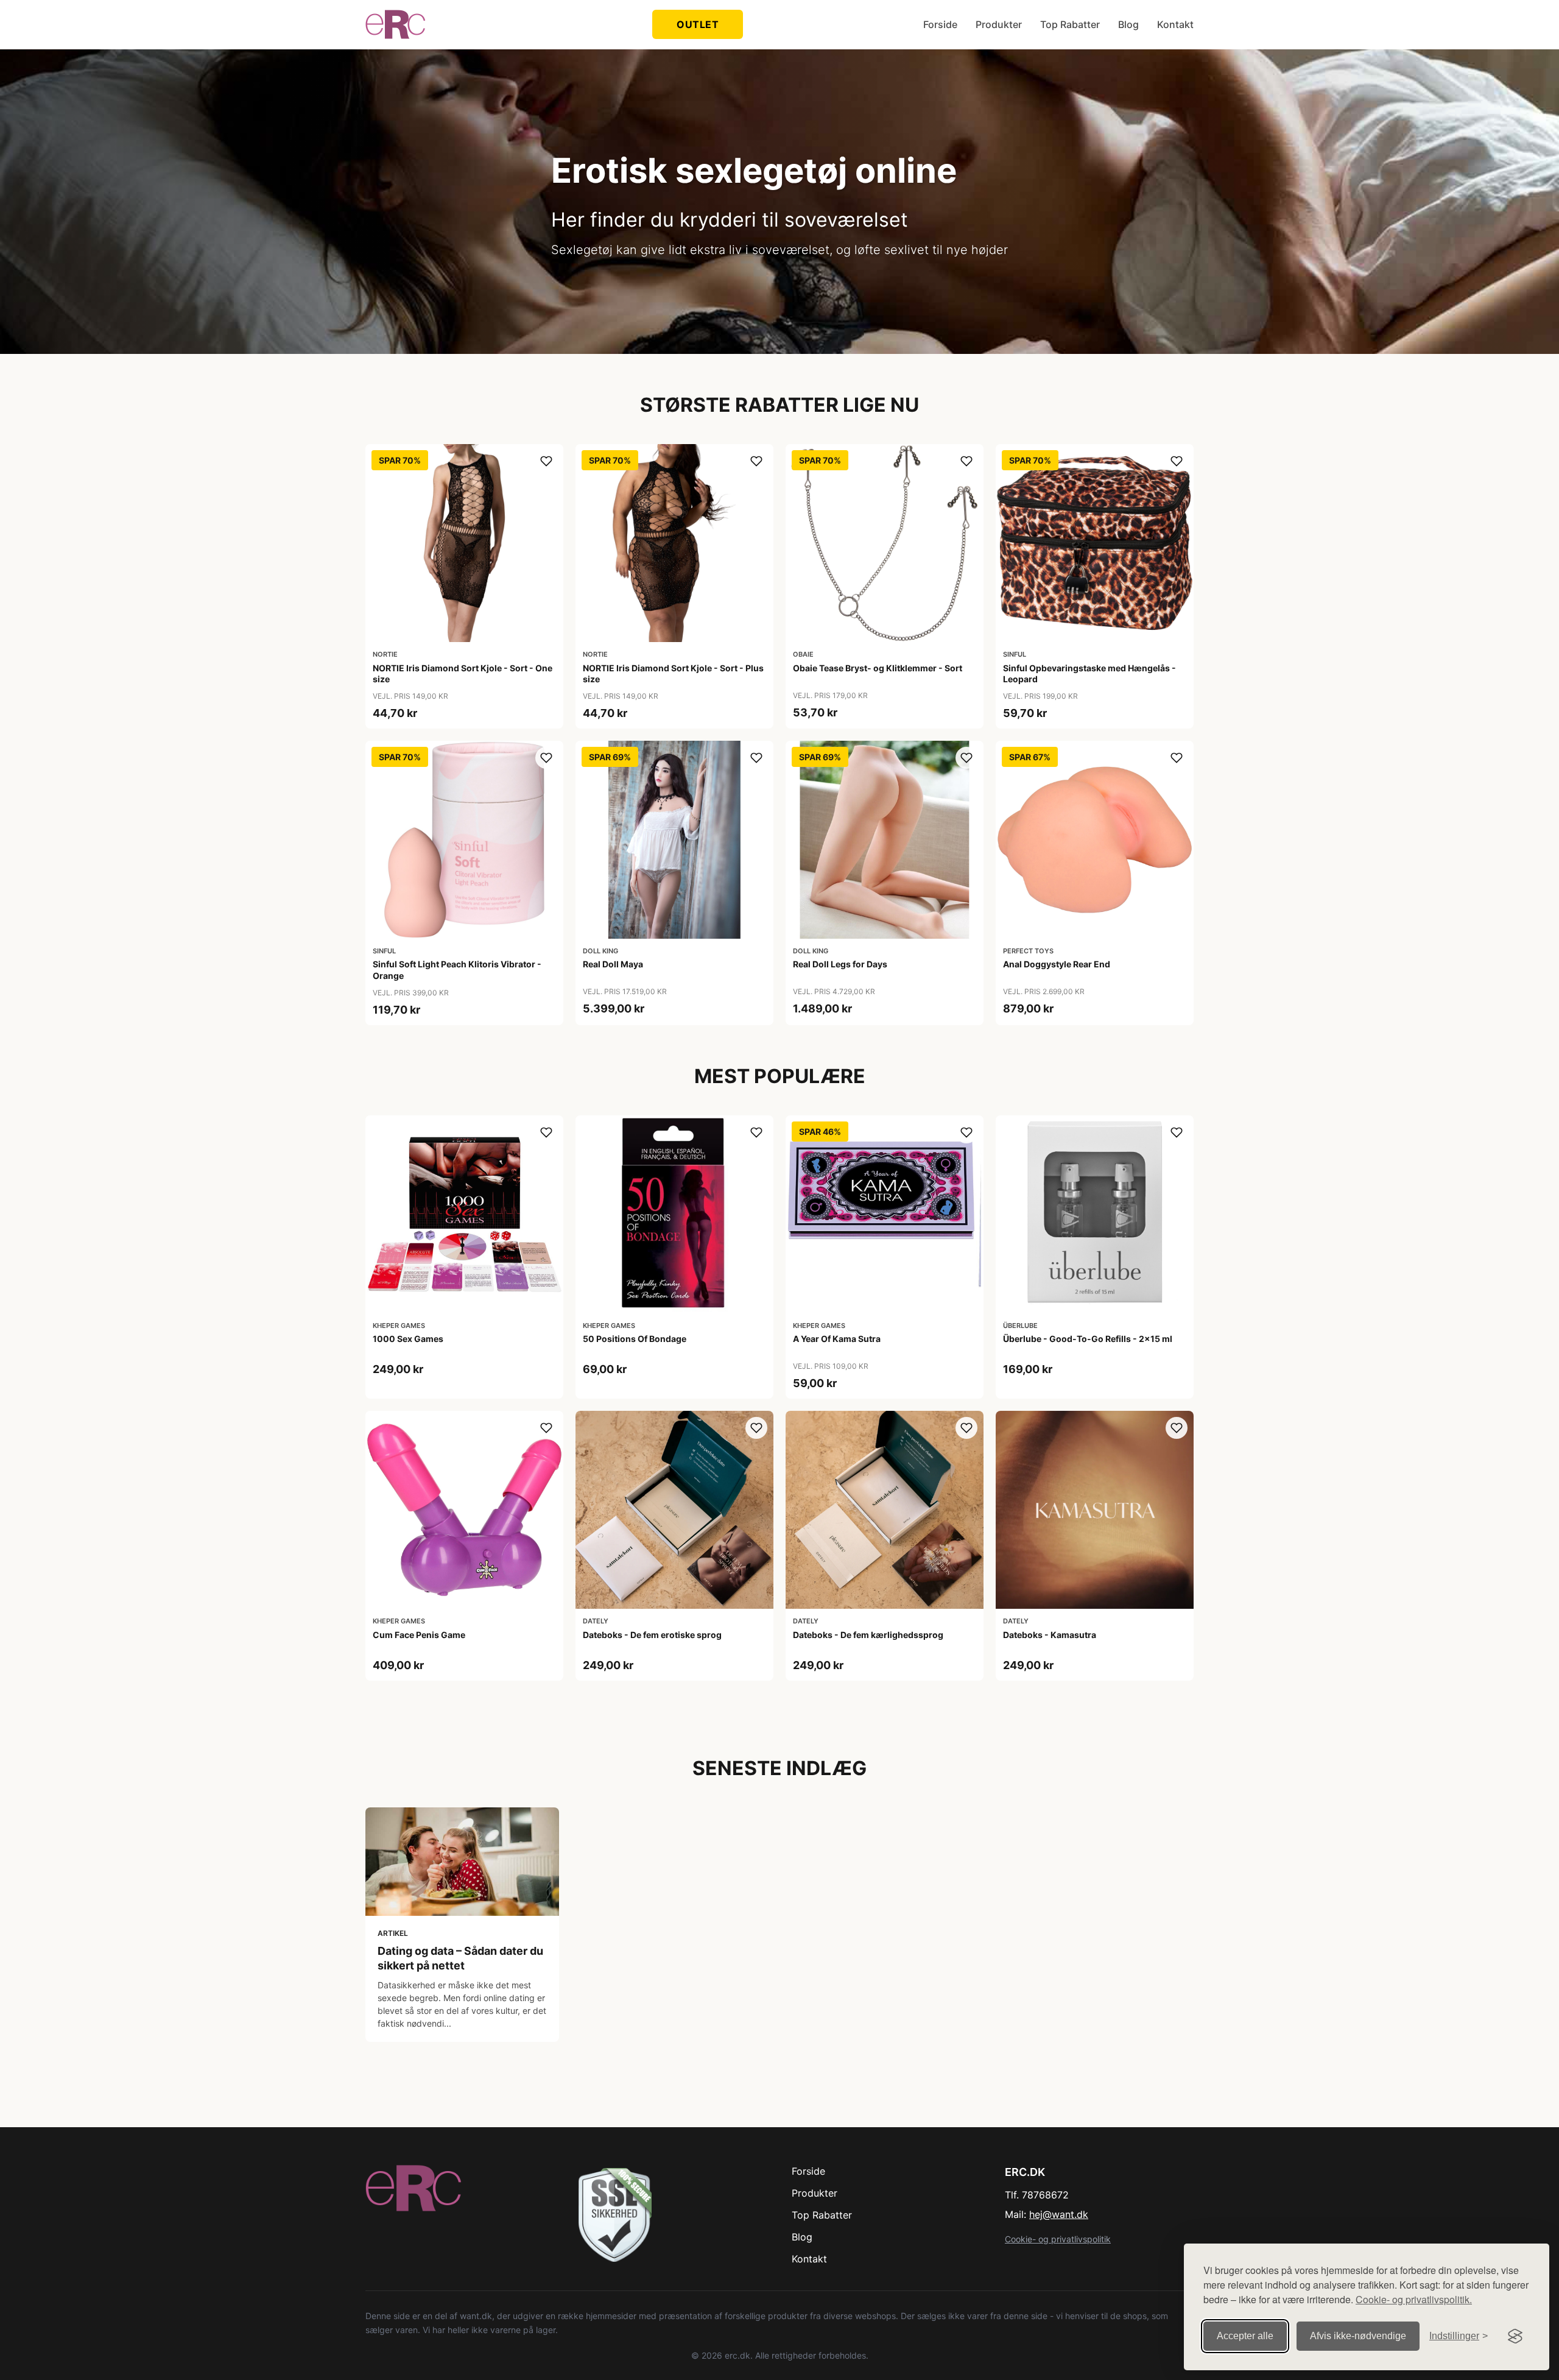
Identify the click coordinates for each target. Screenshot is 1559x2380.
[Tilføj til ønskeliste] (546, 461)
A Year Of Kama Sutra (837, 1339)
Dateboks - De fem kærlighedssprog (868, 1635)
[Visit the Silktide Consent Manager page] (1515, 2336)
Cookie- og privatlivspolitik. (1414, 2299)
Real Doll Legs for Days (840, 964)
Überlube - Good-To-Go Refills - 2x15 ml (1088, 1339)
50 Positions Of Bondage (635, 1339)
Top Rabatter (1070, 24)
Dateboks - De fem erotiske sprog (652, 1635)
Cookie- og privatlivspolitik (1058, 2239)
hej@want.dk (1059, 2214)
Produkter (999, 24)
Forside (940, 24)
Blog (1128, 24)
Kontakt (1175, 24)
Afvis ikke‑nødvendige (1358, 2336)
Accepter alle (1245, 2336)
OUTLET (698, 24)
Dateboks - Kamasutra (1050, 1635)
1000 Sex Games (408, 1339)
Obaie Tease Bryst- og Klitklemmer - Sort (878, 668)
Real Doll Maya (613, 964)
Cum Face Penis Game (419, 1635)
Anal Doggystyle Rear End (1057, 964)
